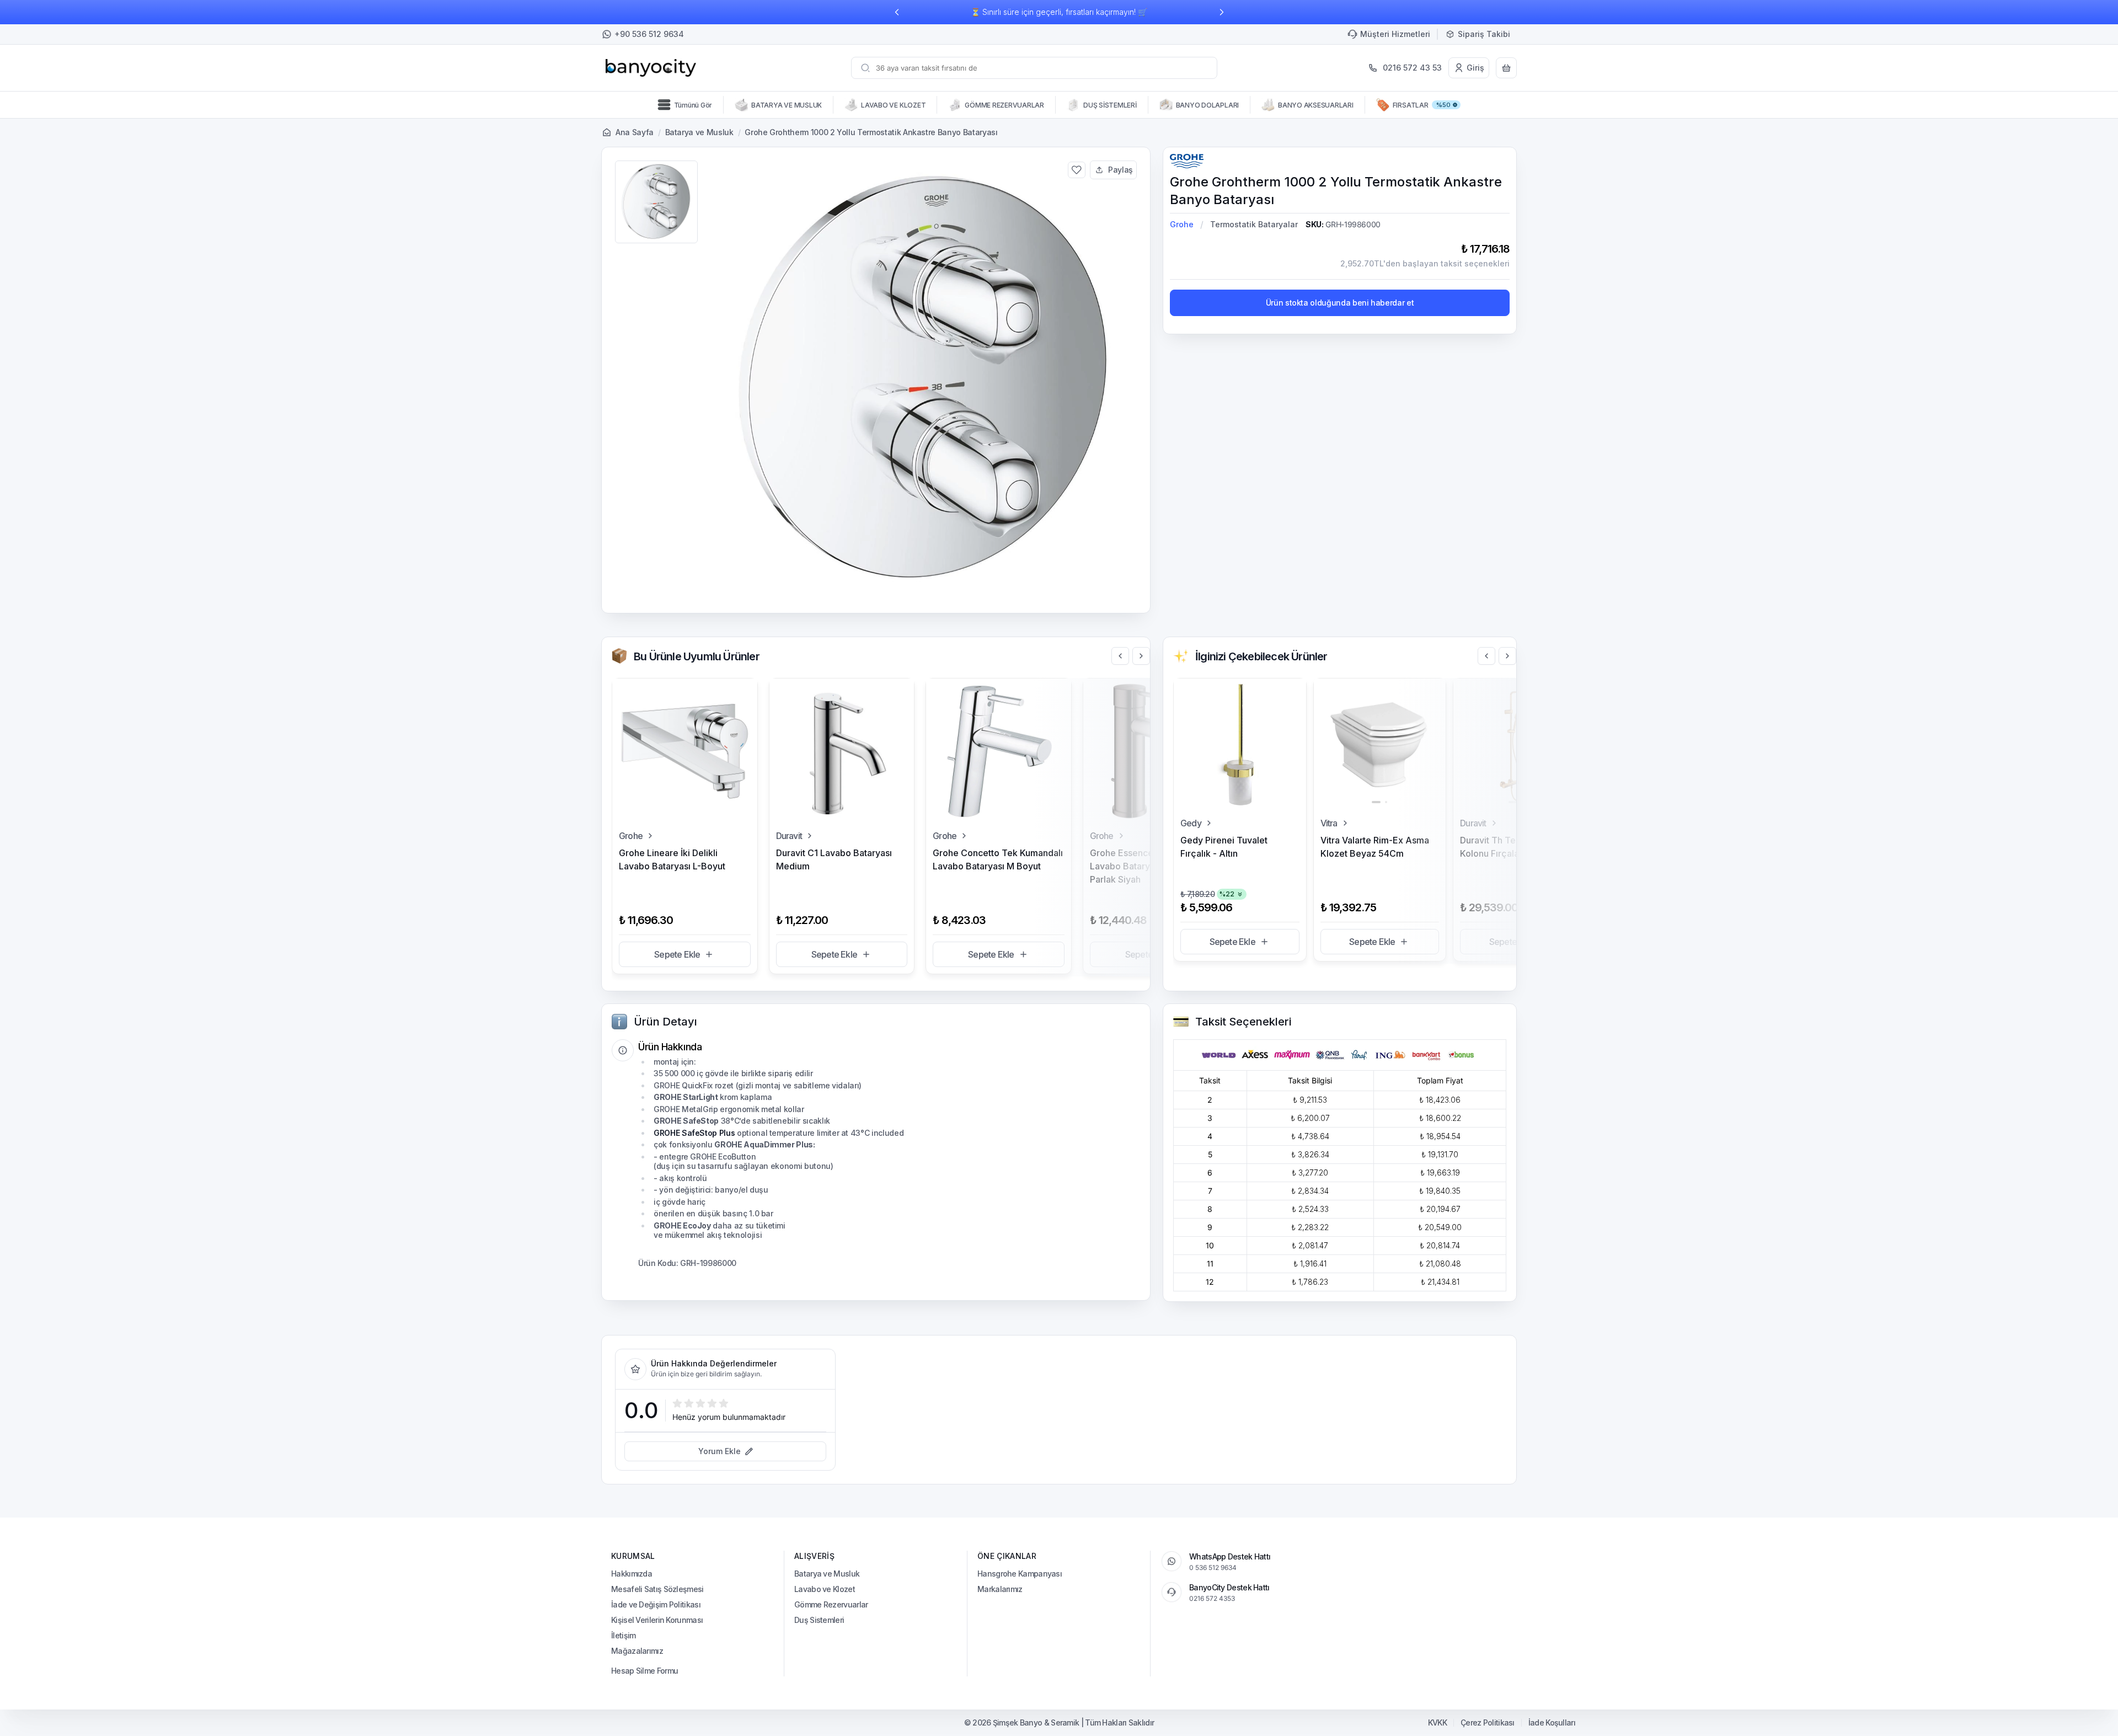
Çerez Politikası (1488, 1723)
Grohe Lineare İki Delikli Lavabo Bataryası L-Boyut (672, 859)
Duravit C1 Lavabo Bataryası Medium (834, 859)
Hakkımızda (632, 1574)
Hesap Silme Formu (645, 1671)
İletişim (623, 1635)
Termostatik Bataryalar (1254, 224)
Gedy (1191, 823)
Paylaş (1120, 170)
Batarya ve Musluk (699, 132)
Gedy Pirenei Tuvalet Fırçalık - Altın (1224, 847)
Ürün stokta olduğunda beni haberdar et (1340, 303)
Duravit (789, 836)
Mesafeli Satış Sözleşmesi (657, 1589)
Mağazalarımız (637, 1651)
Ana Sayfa (635, 132)
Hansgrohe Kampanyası (1020, 1574)
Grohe (1182, 224)
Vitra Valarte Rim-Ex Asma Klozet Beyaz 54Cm (1375, 847)
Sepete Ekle (677, 954)
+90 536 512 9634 (649, 34)
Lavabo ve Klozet (825, 1589)
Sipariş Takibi (1484, 34)
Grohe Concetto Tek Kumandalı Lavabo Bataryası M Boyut (998, 859)
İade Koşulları (1552, 1723)
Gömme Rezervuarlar (831, 1604)
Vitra (1329, 823)
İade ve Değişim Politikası (656, 1604)
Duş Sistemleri (819, 1620)
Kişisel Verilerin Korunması (657, 1620)
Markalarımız (1000, 1589)
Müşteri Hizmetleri (1395, 34)
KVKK (1437, 1723)
